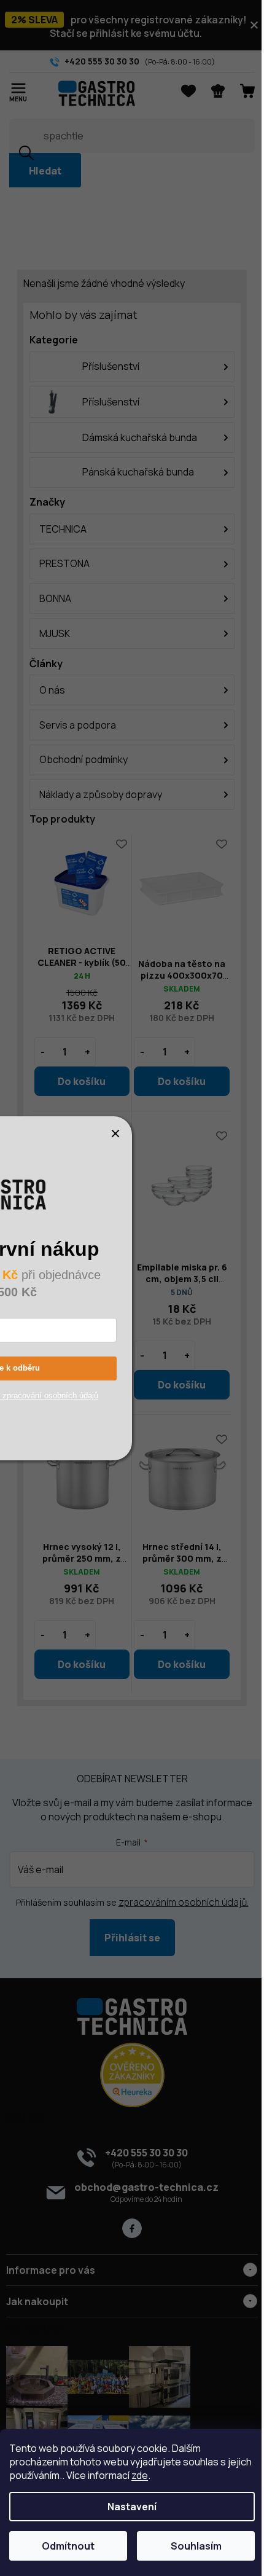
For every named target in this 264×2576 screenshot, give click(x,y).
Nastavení (128, 2507)
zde (165, 2475)
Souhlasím (189, 2546)
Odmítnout (66, 2546)
